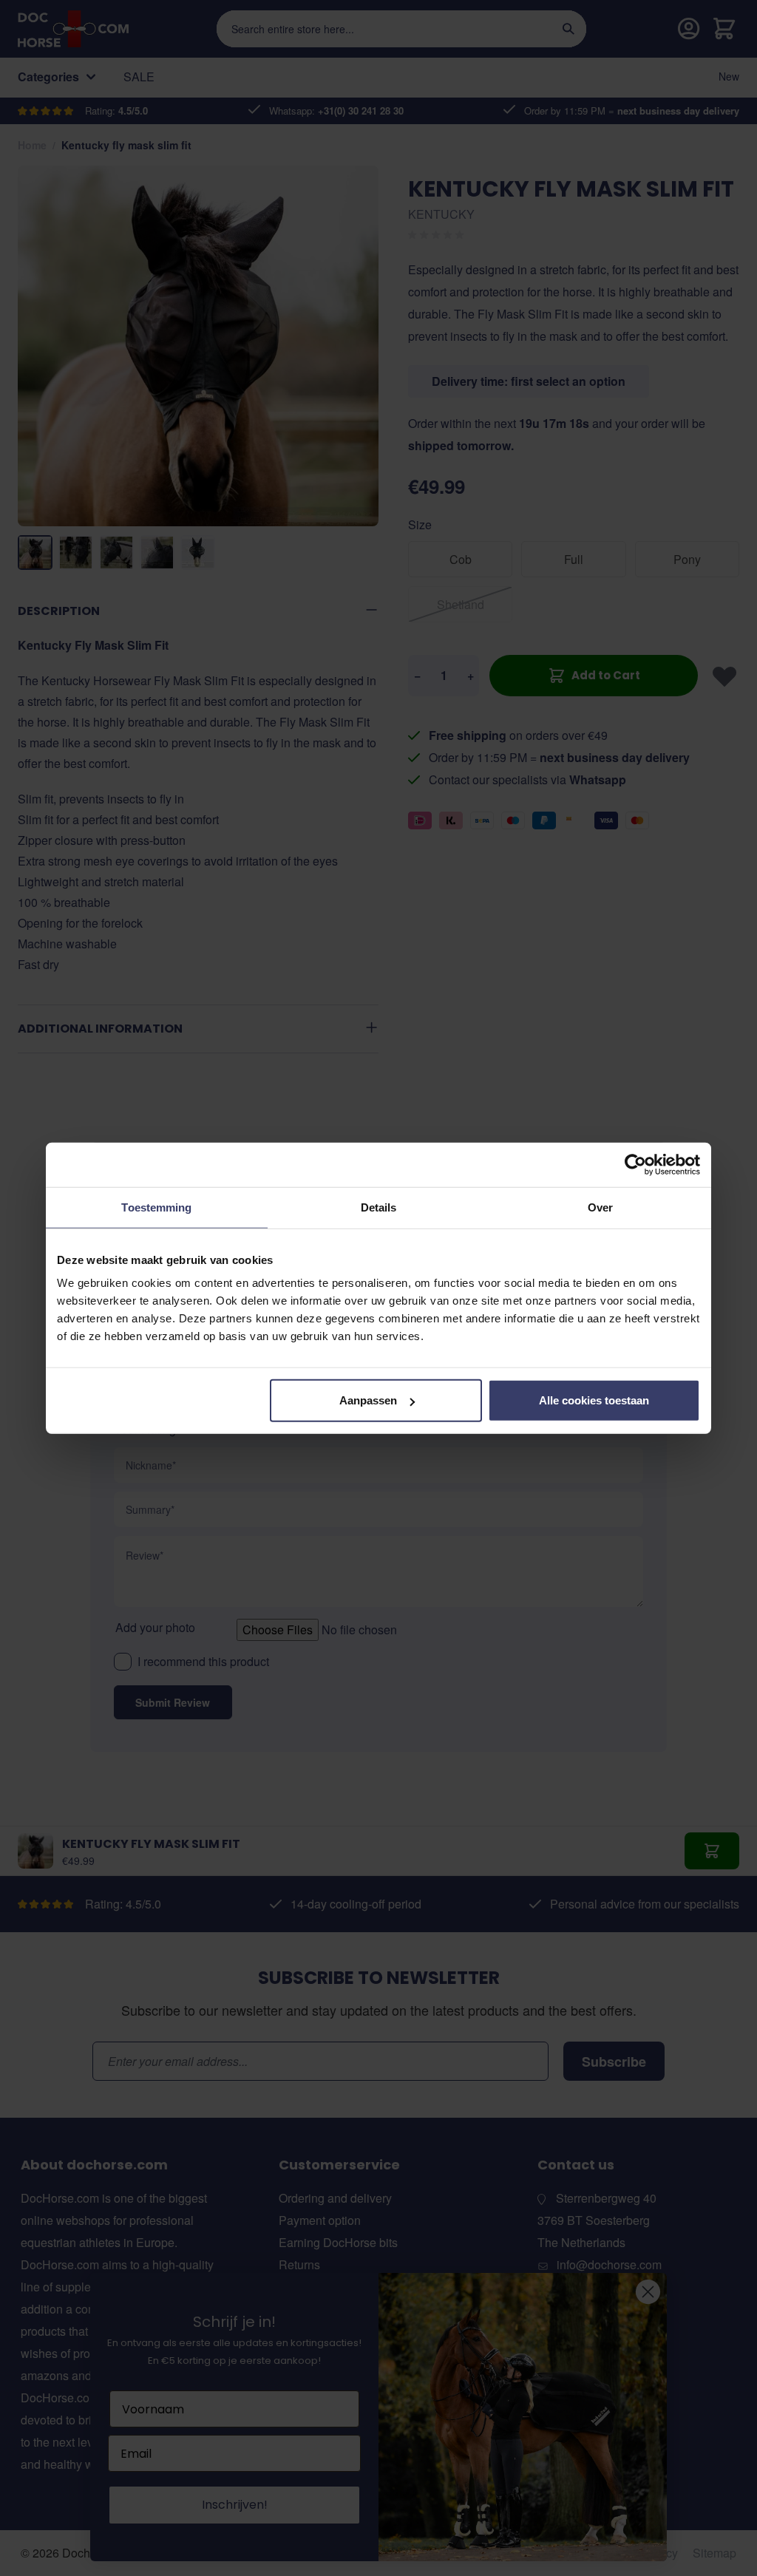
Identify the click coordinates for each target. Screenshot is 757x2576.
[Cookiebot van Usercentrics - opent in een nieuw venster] (635, 1164)
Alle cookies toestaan (594, 1400)
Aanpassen (368, 1400)
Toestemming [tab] (156, 1207)
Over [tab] (600, 1207)
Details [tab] (379, 1207)
